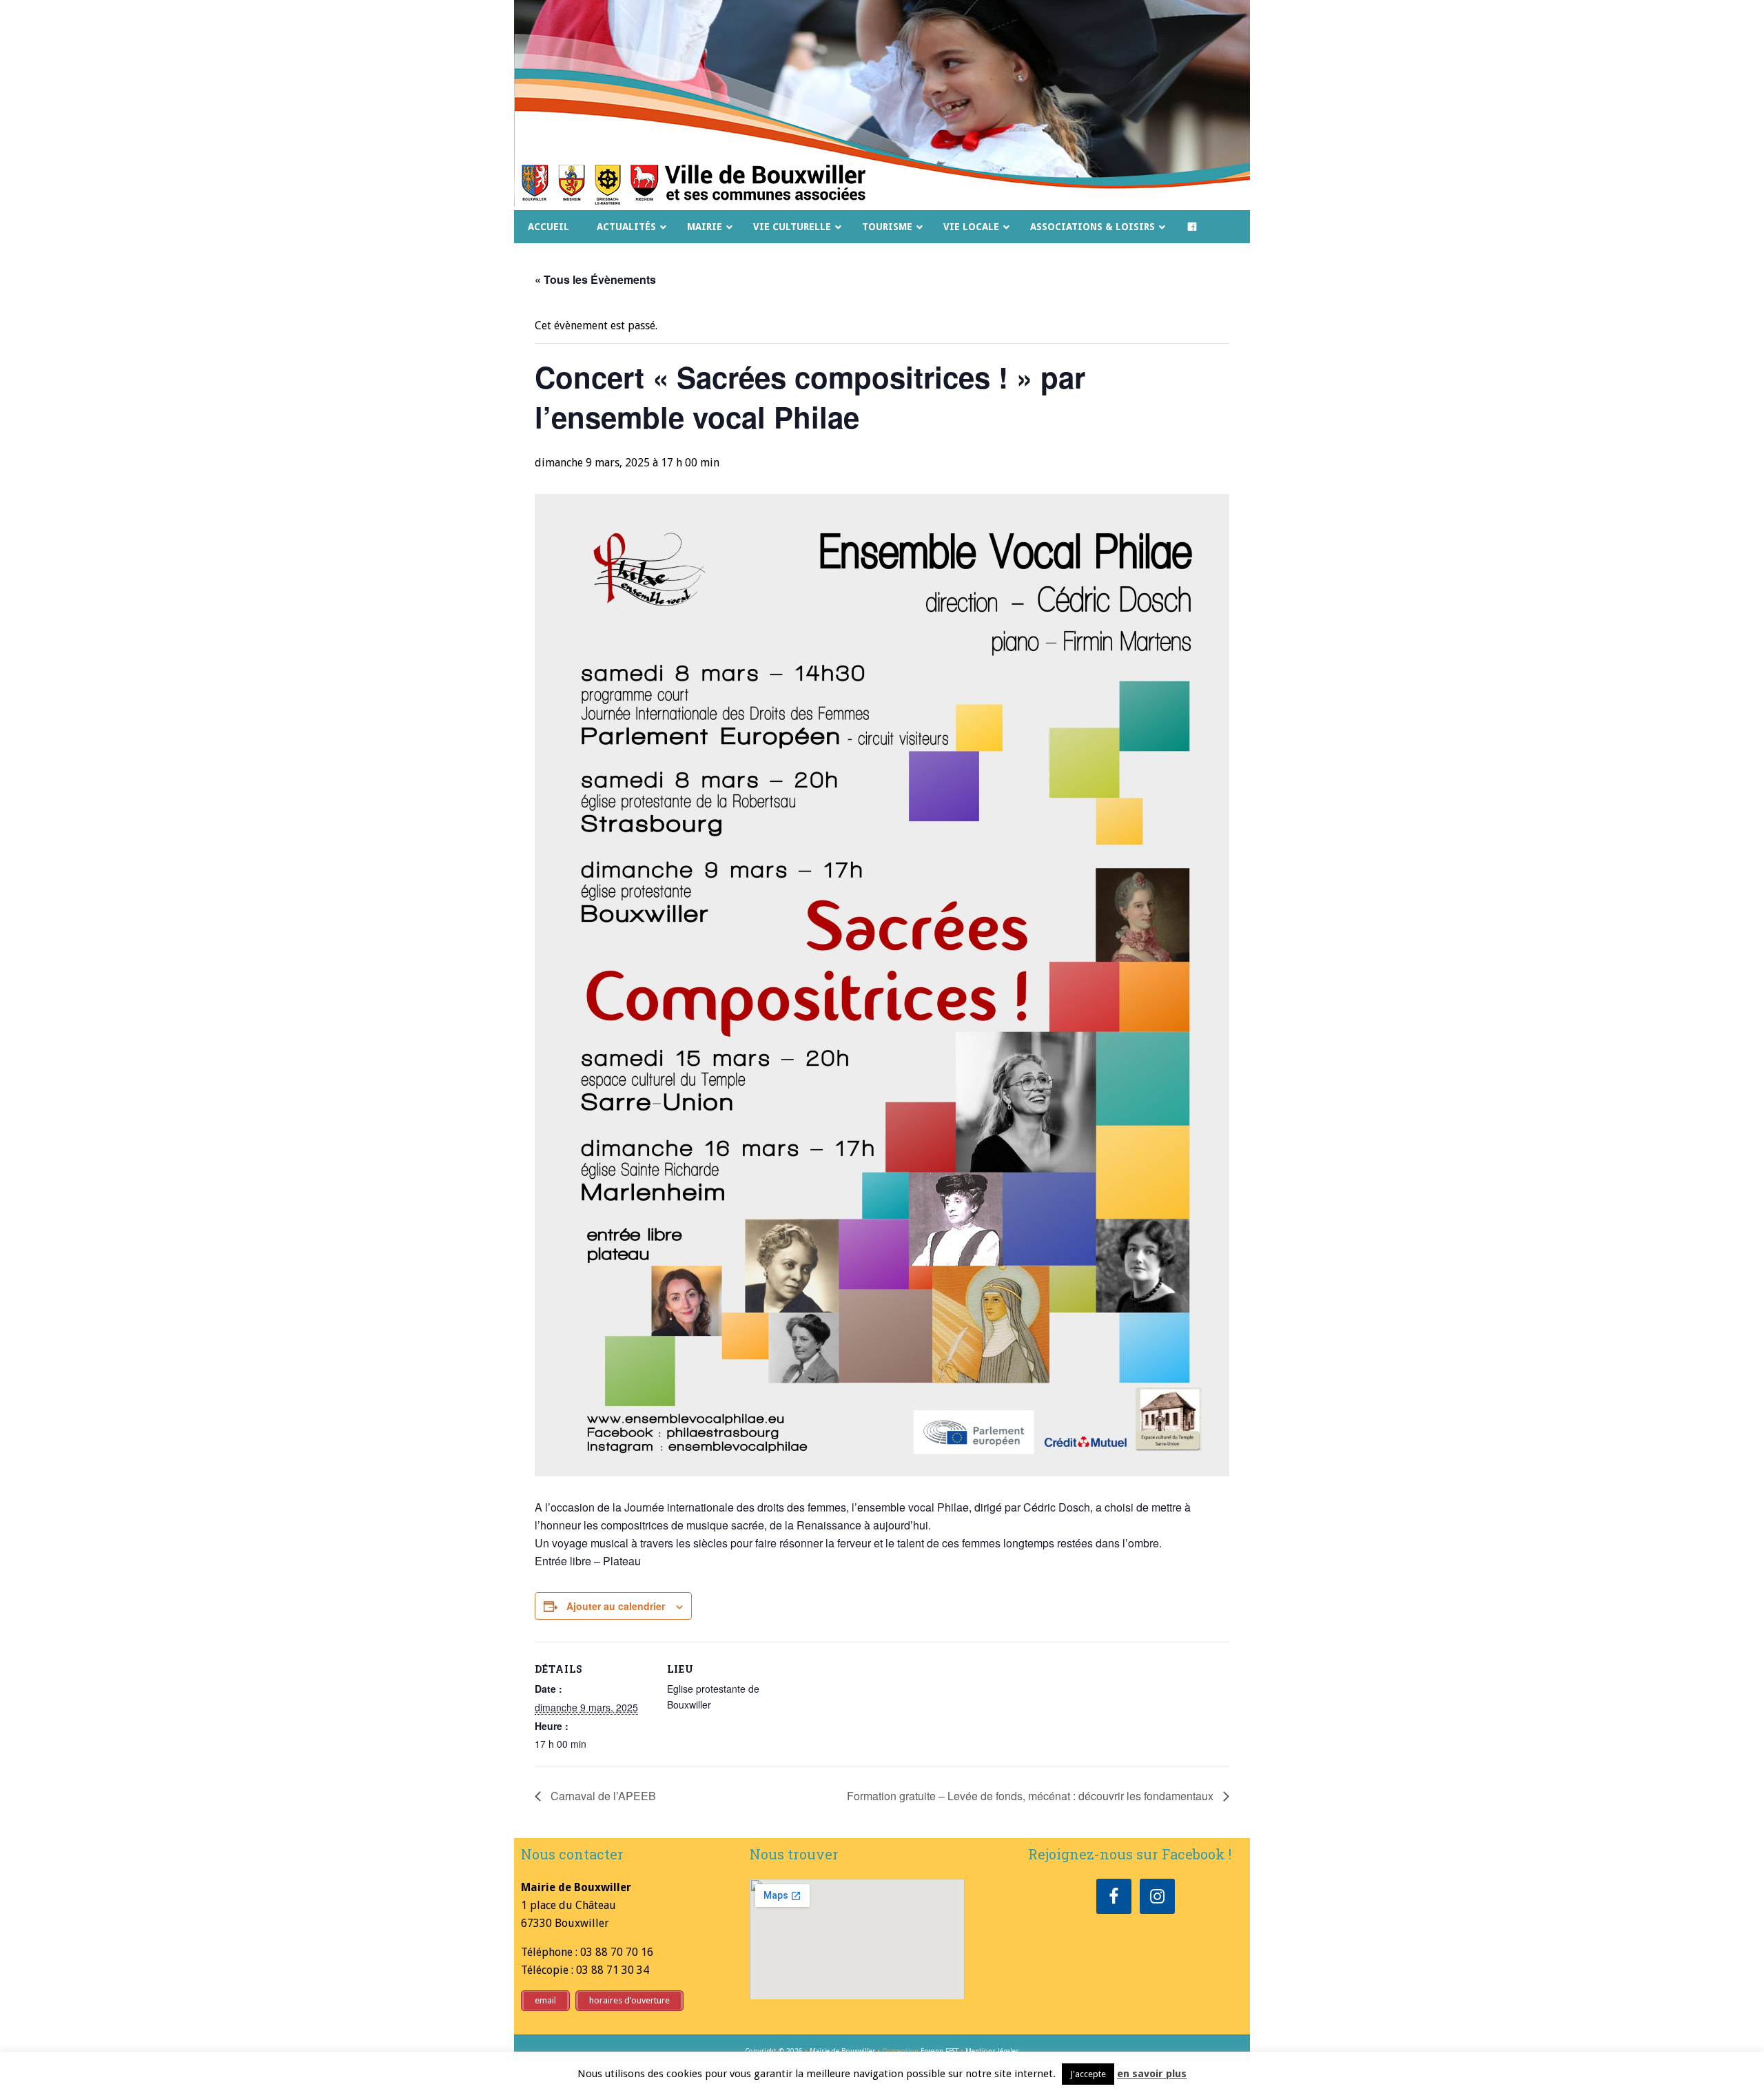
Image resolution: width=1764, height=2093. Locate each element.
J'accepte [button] (1088, 2074)
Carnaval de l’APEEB (602, 1796)
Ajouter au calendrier (616, 1606)
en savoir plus (1152, 2074)
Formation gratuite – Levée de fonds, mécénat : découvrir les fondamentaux (1032, 1796)
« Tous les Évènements (595, 279)
